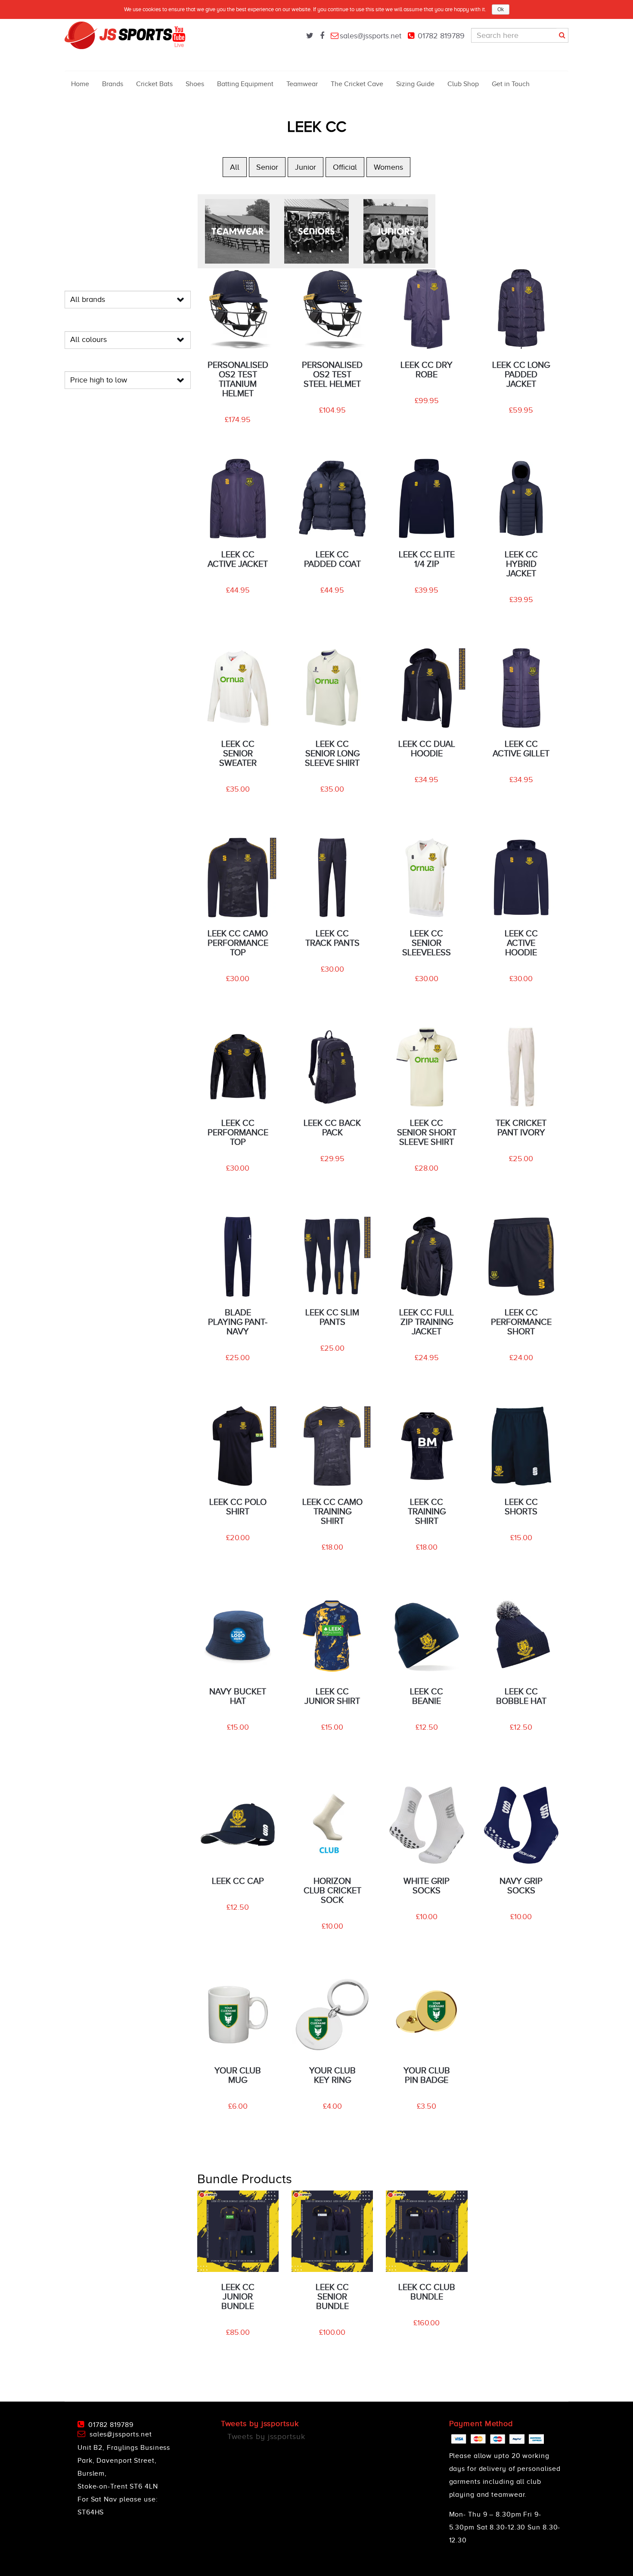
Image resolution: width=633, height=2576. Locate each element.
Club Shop (463, 84)
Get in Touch (511, 84)
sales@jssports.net (371, 36)
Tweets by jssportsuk (266, 2436)
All (235, 167)
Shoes (195, 84)
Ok (501, 9)
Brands (113, 84)
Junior (306, 167)
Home (80, 84)
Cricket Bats (154, 84)
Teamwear (302, 84)
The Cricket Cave (357, 84)
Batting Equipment (245, 84)
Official (345, 167)
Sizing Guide (415, 84)
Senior (267, 167)
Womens (388, 167)
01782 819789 (441, 36)
